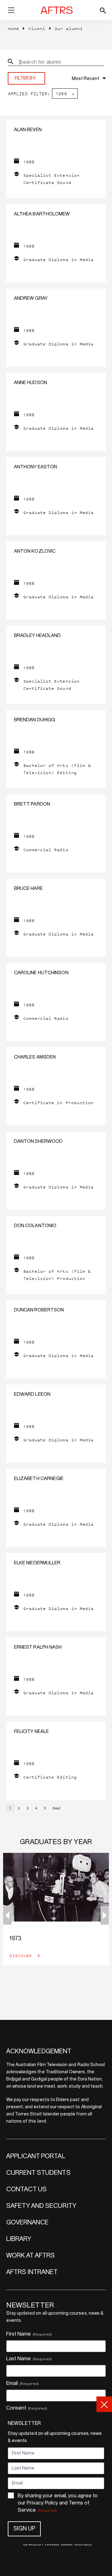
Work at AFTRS (31, 2256)
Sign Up (24, 2529)
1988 (61, 94)
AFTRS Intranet (32, 2272)
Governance (28, 2223)
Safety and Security (41, 2206)
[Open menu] (11, 11)
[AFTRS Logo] (58, 10)
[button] (105, 1915)
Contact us (27, 2189)
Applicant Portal (36, 2156)
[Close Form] (104, 2404)
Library (19, 2239)
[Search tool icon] (103, 10)
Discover (22, 1956)
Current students (38, 2173)
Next (56, 1808)
